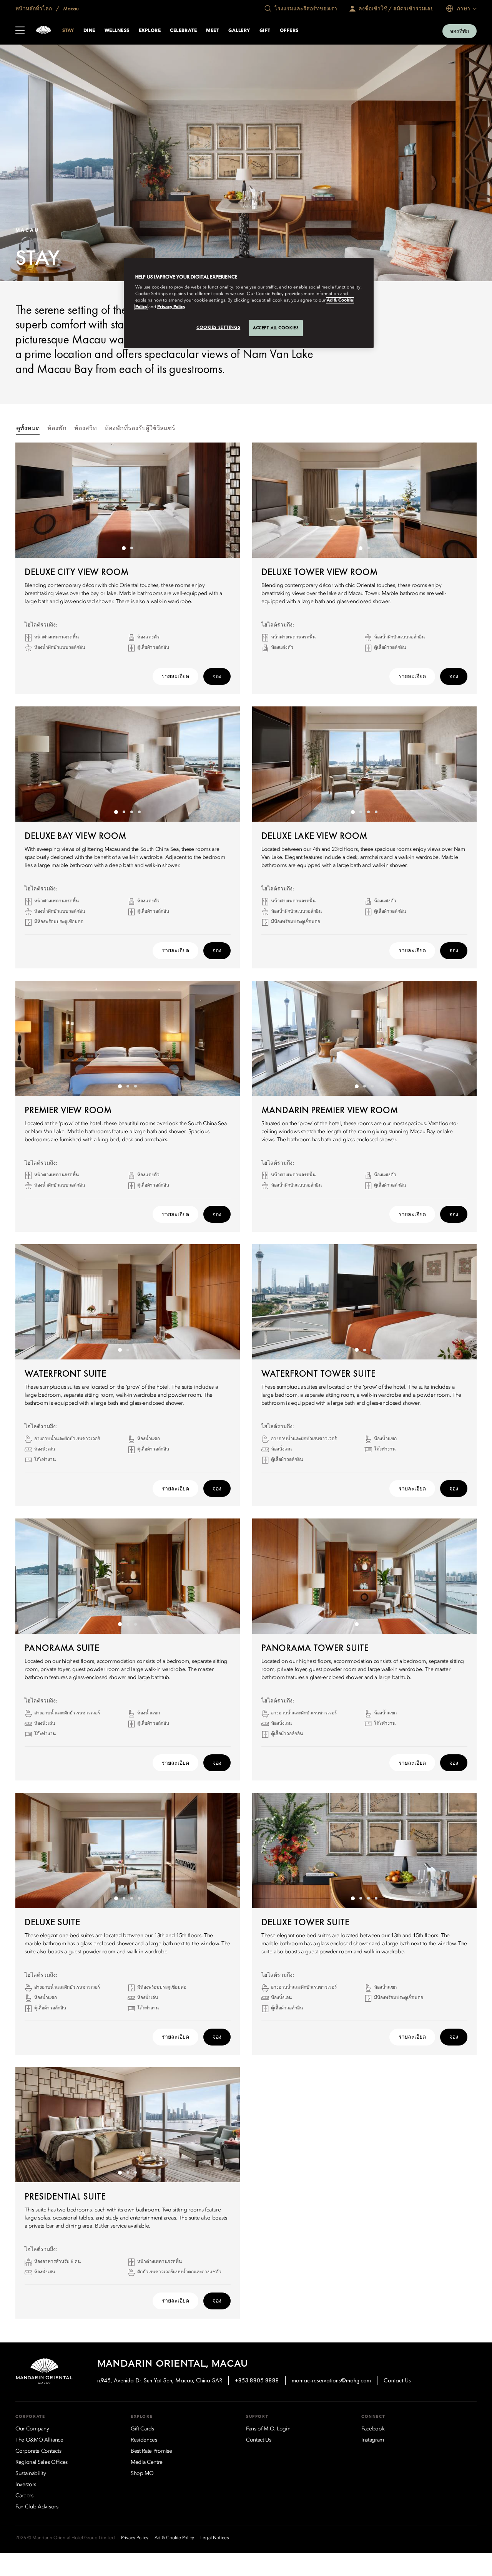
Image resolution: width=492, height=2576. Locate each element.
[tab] (28, 429)
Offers (289, 31)
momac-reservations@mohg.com (331, 2380)
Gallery (239, 31)
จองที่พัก (460, 31)
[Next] (224, 500)
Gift (265, 31)
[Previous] (31, 500)
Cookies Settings (218, 327)
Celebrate (183, 31)
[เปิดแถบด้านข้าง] (20, 31)
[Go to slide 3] (131, 812)
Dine (89, 31)
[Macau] (43, 31)
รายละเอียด (175, 676)
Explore (150, 31)
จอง (217, 676)
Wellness (117, 31)
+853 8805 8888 (257, 2380)
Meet (213, 31)
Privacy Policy (171, 307)
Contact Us (397, 2380)
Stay (68, 31)
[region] (249, 303)
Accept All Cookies (276, 328)
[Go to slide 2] (131, 548)
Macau (70, 8)
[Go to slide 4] (139, 812)
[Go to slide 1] (124, 548)
